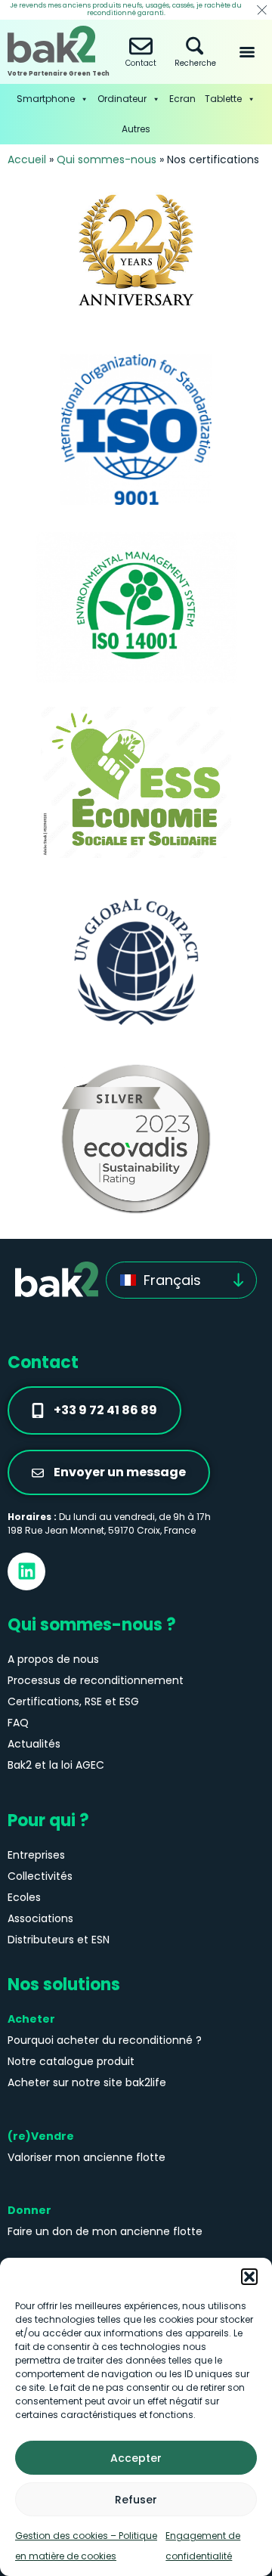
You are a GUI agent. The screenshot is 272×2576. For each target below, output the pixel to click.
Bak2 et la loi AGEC (56, 1765)
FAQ (18, 1723)
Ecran (182, 99)
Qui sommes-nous (107, 159)
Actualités (34, 1744)
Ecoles (24, 1897)
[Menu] (247, 52)
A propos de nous (53, 1659)
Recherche (195, 63)
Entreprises (36, 1855)
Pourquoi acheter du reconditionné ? (105, 2040)
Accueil (27, 159)
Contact (141, 63)
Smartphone (46, 99)
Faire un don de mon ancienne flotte (105, 2231)
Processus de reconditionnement (96, 1680)
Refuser (136, 2500)
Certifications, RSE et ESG (73, 1701)
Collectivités (40, 1876)
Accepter (136, 2458)
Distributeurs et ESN (59, 1940)
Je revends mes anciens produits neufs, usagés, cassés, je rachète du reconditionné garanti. (126, 9)
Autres (136, 129)
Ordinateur (122, 99)
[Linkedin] (26, 1571)
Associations (40, 1918)
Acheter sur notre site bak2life (87, 2082)
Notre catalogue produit (71, 2061)
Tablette (223, 99)
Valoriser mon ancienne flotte (87, 2157)
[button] (249, 2277)
